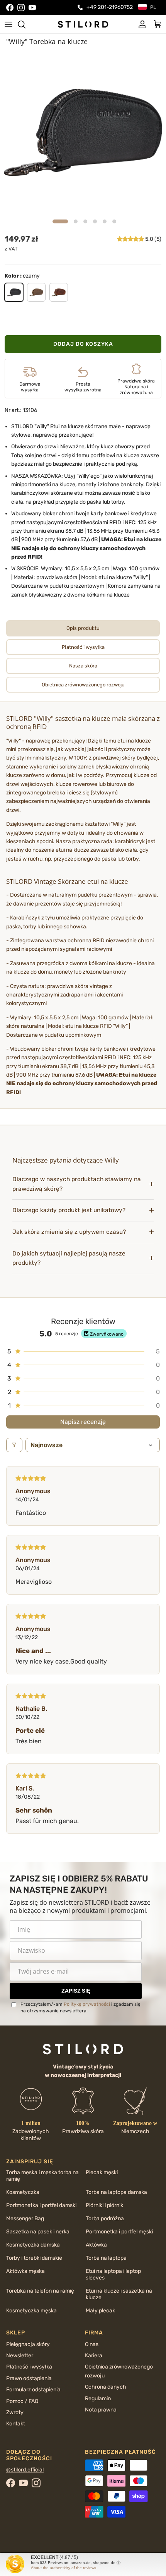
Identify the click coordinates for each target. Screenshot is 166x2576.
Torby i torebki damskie (34, 2258)
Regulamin (98, 2398)
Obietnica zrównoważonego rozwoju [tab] (83, 685)
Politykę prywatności (87, 2004)
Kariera (94, 2356)
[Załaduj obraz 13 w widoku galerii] (83, 132)
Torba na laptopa (106, 2258)
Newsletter (20, 2356)
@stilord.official (25, 2470)
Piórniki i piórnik (104, 2205)
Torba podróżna (105, 2218)
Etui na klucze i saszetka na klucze (119, 2294)
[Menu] (8, 24)
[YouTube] (32, 8)
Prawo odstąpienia (29, 2378)
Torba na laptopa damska (116, 2192)
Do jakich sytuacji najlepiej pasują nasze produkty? (69, 1258)
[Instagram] (21, 8)
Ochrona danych (106, 2387)
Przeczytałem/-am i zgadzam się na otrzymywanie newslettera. (80, 2007)
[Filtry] (14, 1445)
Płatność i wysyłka (29, 2367)
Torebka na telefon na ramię (40, 2291)
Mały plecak (100, 2311)
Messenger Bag (25, 2218)
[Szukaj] (25, 24)
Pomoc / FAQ (22, 2401)
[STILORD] (83, 24)
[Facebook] (10, 8)
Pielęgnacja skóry (28, 2344)
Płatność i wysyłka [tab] (83, 647)
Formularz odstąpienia (33, 2390)
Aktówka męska (25, 2271)
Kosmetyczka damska (33, 2245)
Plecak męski (102, 2172)
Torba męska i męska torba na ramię (42, 2176)
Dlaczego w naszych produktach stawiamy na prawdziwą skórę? (77, 1184)
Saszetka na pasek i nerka (38, 2232)
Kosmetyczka (23, 2192)
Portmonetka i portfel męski (119, 2232)
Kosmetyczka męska (31, 2311)
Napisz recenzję (83, 1422)
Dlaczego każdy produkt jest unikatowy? (69, 1210)
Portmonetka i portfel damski (41, 2205)
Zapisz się (76, 1991)
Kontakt (16, 2424)
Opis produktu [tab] (83, 628)
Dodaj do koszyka (83, 344)
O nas (92, 2344)
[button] (131, 239)
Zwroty (15, 2412)
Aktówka (96, 2245)
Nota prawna (101, 2410)
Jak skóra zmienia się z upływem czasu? (69, 1232)
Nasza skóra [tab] (83, 666)
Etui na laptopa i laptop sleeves (113, 2274)
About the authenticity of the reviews (64, 2568)
